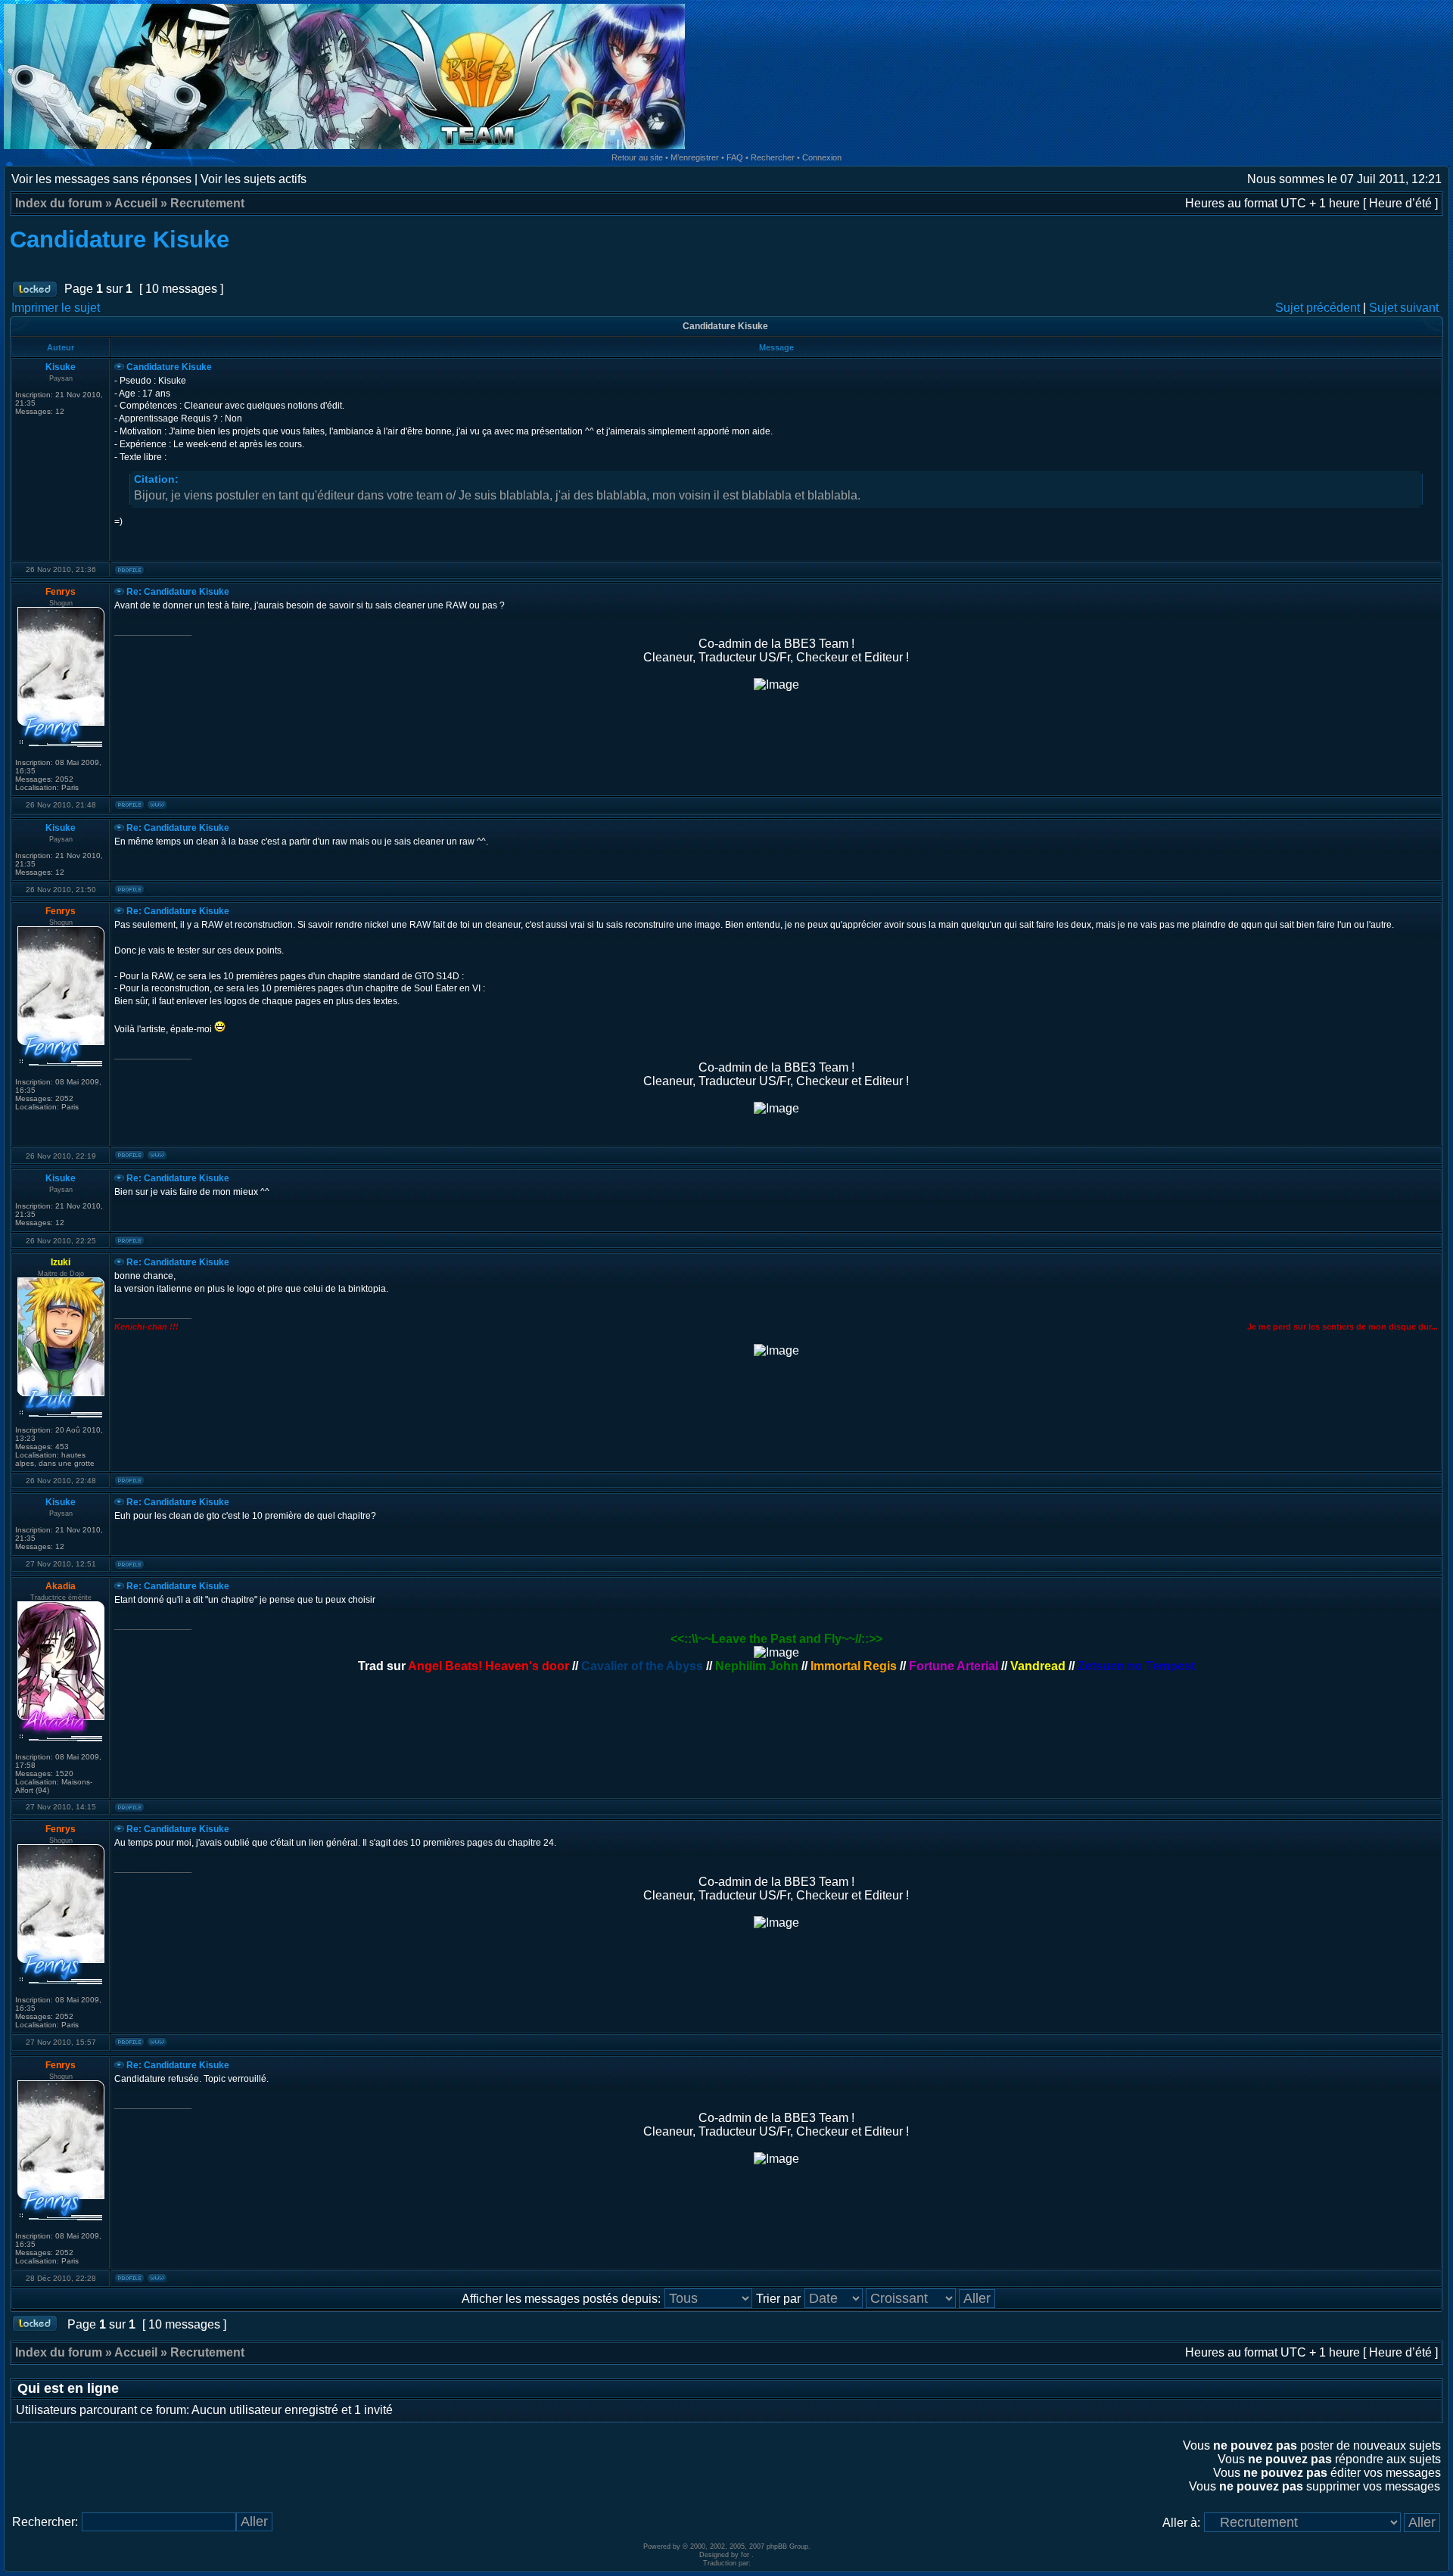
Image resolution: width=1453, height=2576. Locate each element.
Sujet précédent (1318, 308)
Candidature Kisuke (120, 240)
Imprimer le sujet (56, 308)
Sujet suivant (1404, 308)
